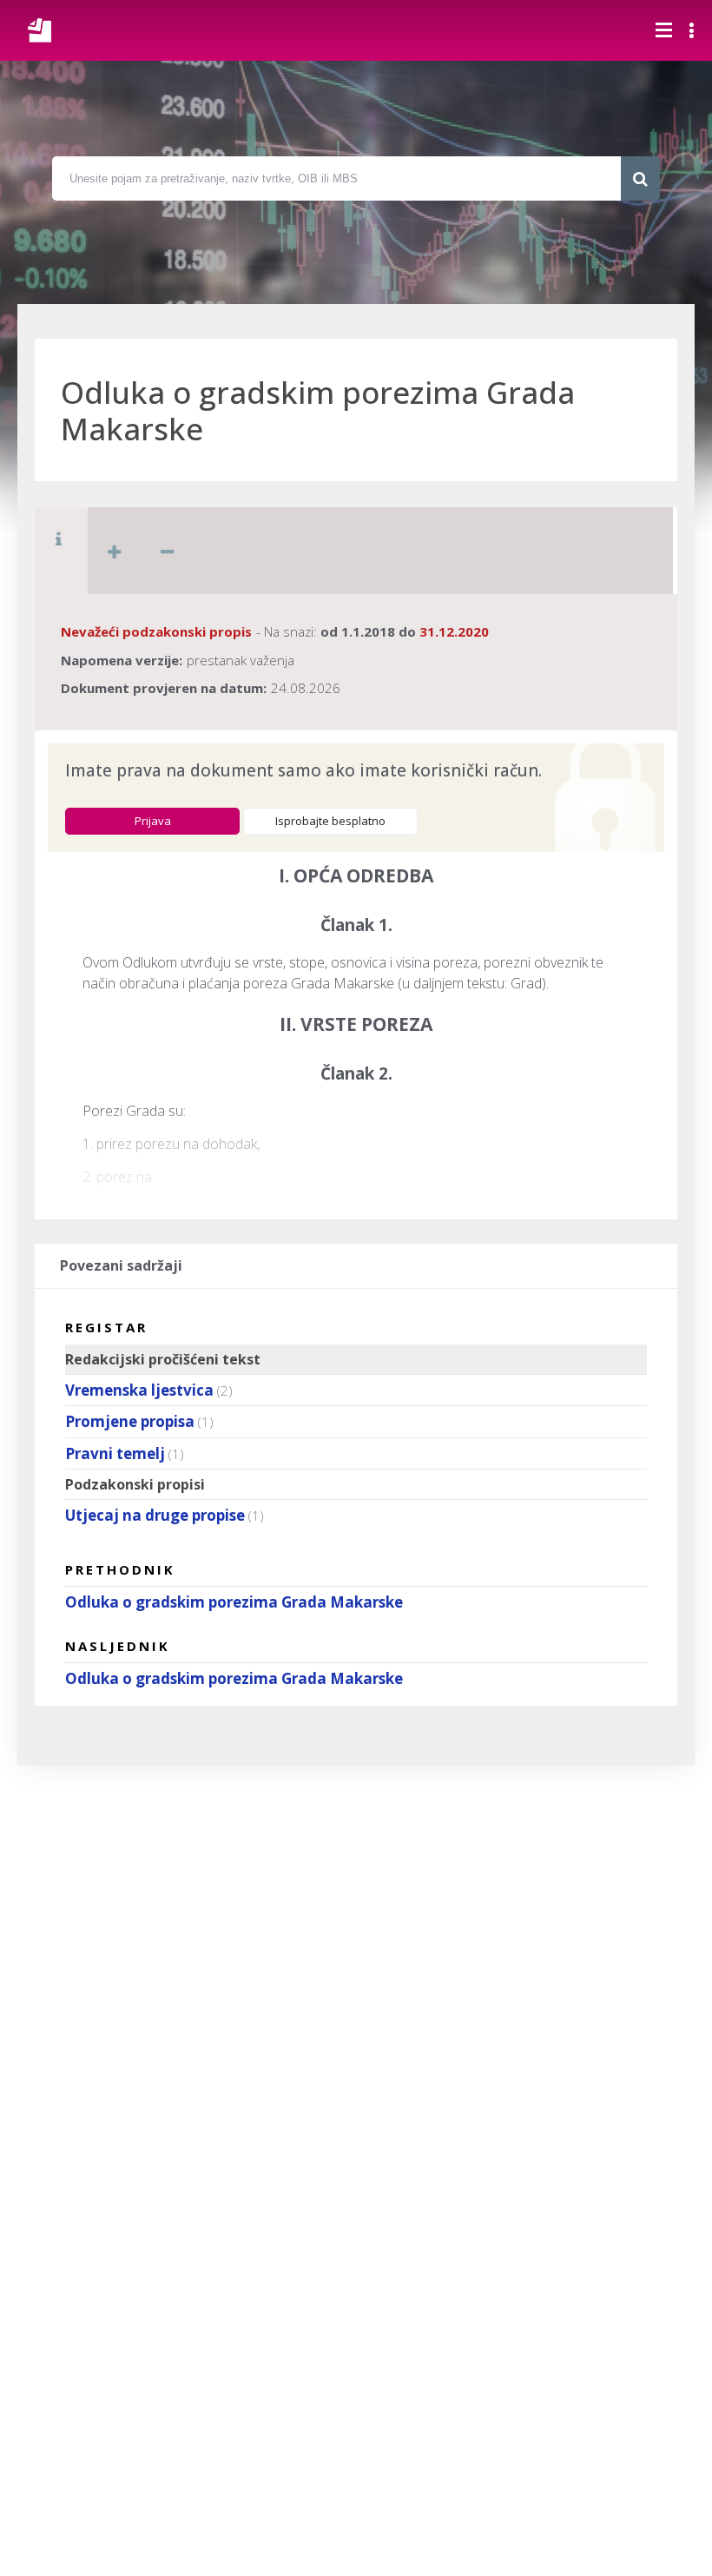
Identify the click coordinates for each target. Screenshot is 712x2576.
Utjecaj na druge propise (155, 1515)
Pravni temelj (115, 1453)
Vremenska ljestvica (139, 1390)
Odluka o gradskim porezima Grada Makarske (234, 1602)
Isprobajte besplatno (330, 821)
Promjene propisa (130, 1421)
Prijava (153, 821)
